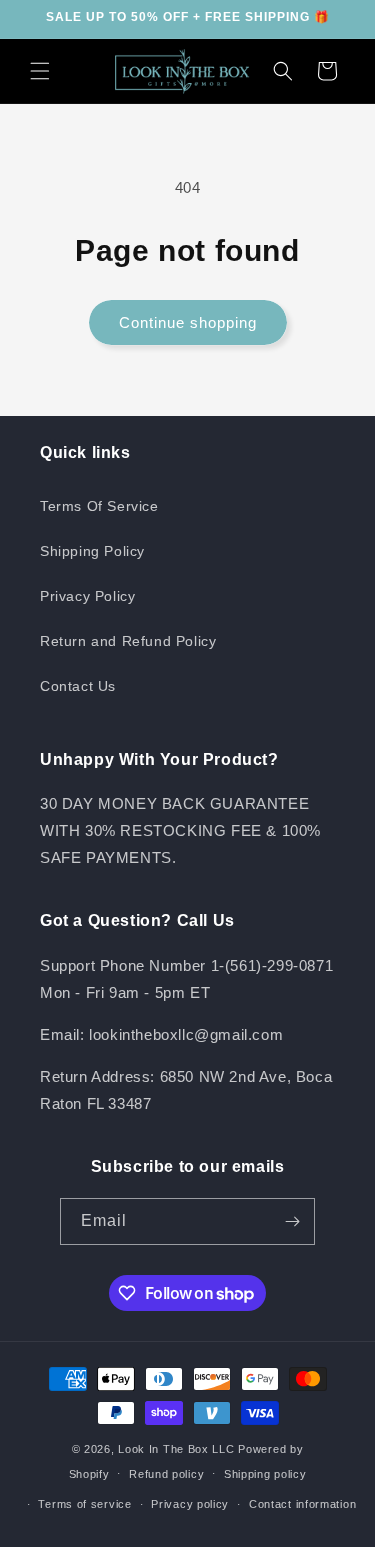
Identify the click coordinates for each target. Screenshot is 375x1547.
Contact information (302, 1504)
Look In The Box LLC (176, 1449)
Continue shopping (188, 322)
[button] (40, 71)
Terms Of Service (99, 506)
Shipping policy (265, 1474)
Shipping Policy (92, 551)
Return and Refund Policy (128, 641)
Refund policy (166, 1474)
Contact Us (78, 686)
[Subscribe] (292, 1221)
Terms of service (84, 1504)
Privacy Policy (87, 596)
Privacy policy (190, 1504)
